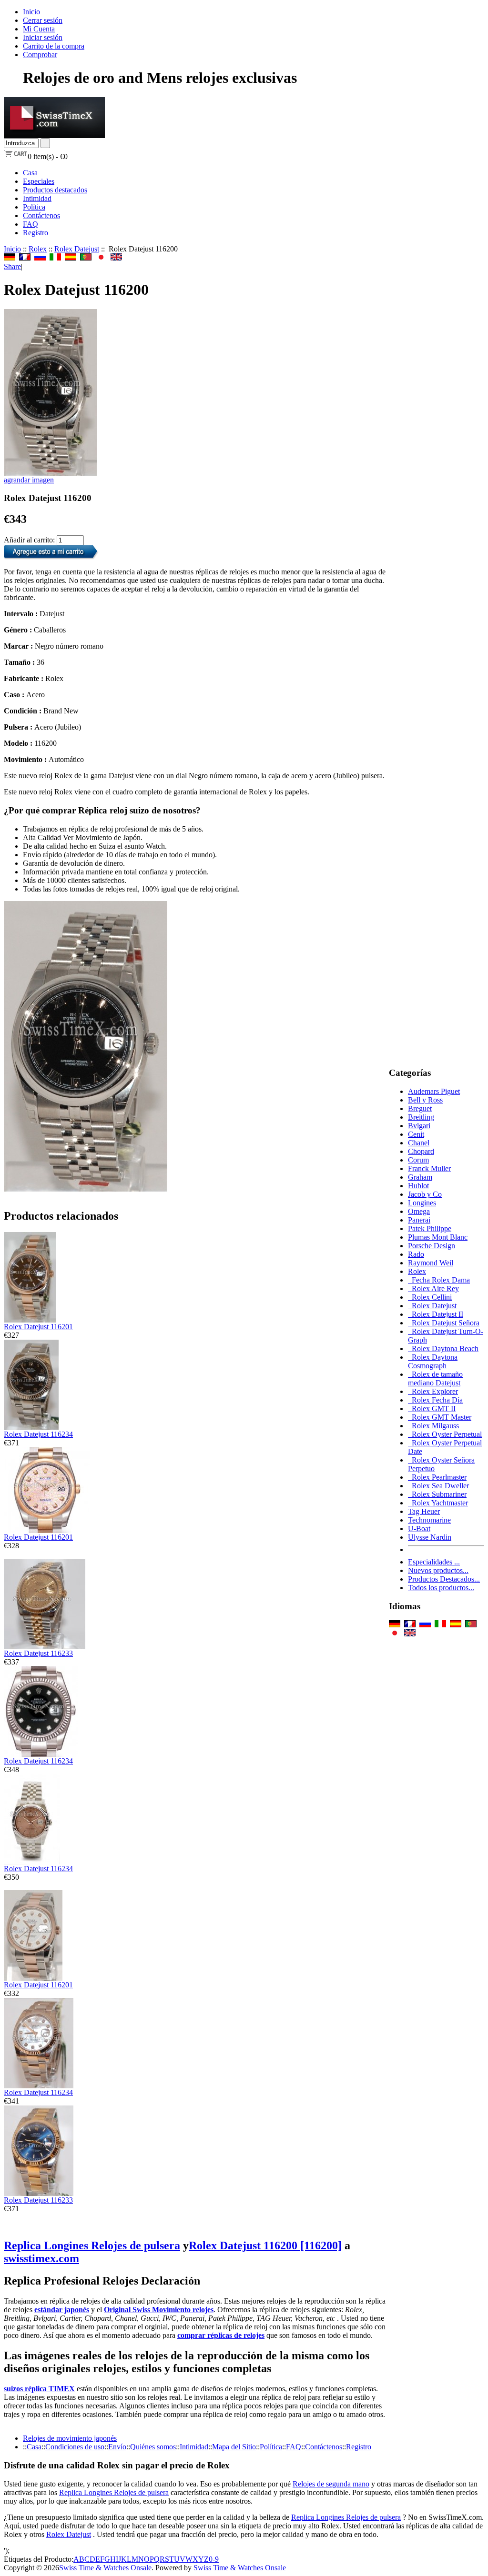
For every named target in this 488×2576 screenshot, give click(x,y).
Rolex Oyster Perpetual (445, 1434)
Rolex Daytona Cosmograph (433, 1361)
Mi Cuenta (39, 29)
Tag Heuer (424, 1511)
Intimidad (37, 198)
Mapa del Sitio (234, 2447)
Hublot (418, 1186)
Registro (36, 233)
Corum (418, 1160)
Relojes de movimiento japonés (70, 2438)
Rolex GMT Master (440, 1417)
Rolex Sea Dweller (438, 1486)
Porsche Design (432, 1246)
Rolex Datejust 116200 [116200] (265, 2245)
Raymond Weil (431, 1263)
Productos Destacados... (444, 1579)
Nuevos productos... (438, 1570)
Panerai (419, 1220)
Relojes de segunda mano (331, 2484)
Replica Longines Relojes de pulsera (92, 2245)
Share (12, 266)
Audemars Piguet (434, 1091)
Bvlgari (419, 1126)
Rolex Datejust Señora (444, 1323)
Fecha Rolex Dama (439, 1280)
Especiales (39, 181)
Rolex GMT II (432, 1408)
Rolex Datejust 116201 (38, 1327)
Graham (420, 1177)
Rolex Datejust (77, 249)
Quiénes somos (153, 2447)
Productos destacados (55, 190)
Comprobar (40, 55)
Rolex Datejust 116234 (38, 1434)
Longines (422, 1203)
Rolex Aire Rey (433, 1288)
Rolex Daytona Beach (443, 1348)
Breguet (420, 1108)
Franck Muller (429, 1168)
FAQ (30, 224)
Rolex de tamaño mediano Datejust (435, 1378)
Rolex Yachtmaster (438, 1503)
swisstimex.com (41, 2258)
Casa (30, 173)
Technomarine (429, 1520)
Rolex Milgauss (433, 1426)
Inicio (31, 12)
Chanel (419, 1143)
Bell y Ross (425, 1100)
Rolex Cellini (430, 1297)
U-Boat (419, 1529)
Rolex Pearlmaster (437, 1477)
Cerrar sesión (43, 20)
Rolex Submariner (437, 1494)
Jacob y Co (425, 1194)
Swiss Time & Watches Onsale (105, 2568)
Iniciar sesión (43, 37)
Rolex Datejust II (436, 1314)
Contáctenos (41, 216)
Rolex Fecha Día (435, 1400)
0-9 (214, 2559)
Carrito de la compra (54, 46)
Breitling (421, 1117)
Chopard (421, 1151)
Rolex (38, 249)
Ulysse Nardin (430, 1537)
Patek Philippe (430, 1228)
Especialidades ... (434, 1562)
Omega (419, 1211)
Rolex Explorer (433, 1391)
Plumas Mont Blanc (438, 1237)
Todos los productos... (441, 1588)
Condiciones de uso (75, 2447)
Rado (416, 1254)
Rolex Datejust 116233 (38, 1653)
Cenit (416, 1134)
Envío (117, 2447)
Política (34, 207)
